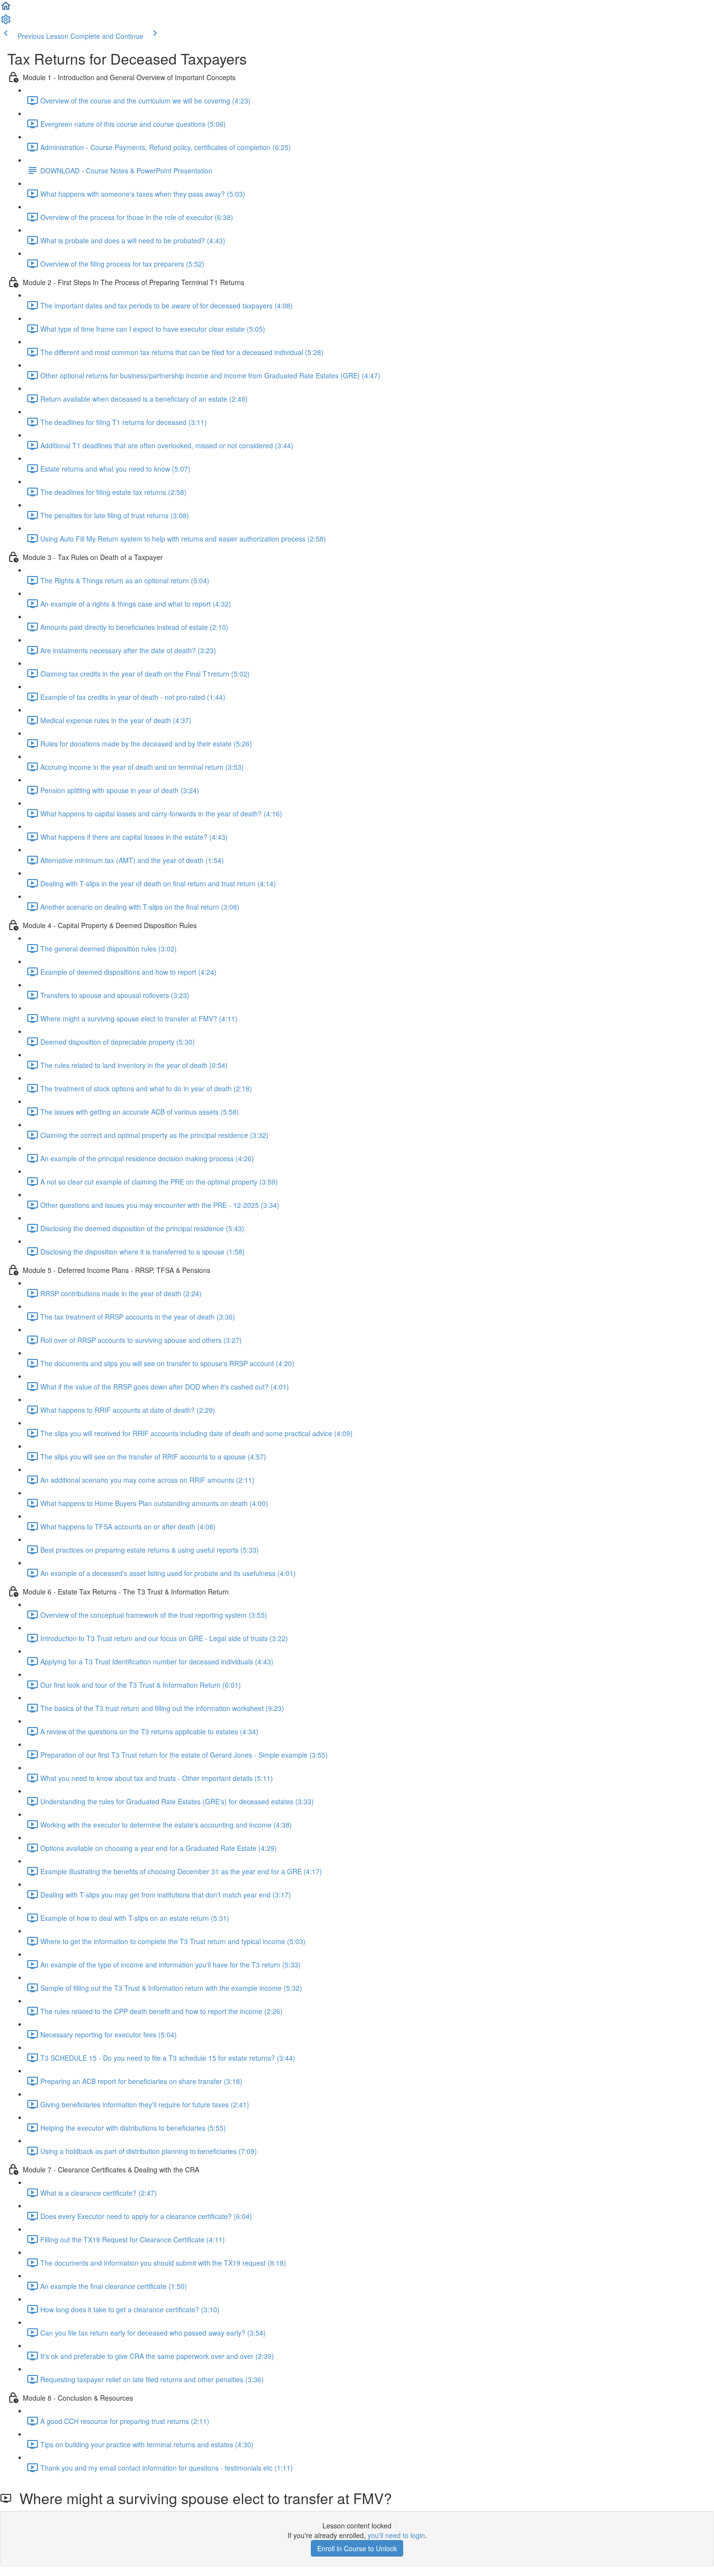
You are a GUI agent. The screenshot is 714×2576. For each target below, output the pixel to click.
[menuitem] (6, 22)
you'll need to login (396, 2535)
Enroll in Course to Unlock (357, 2548)
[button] (6, 9)
